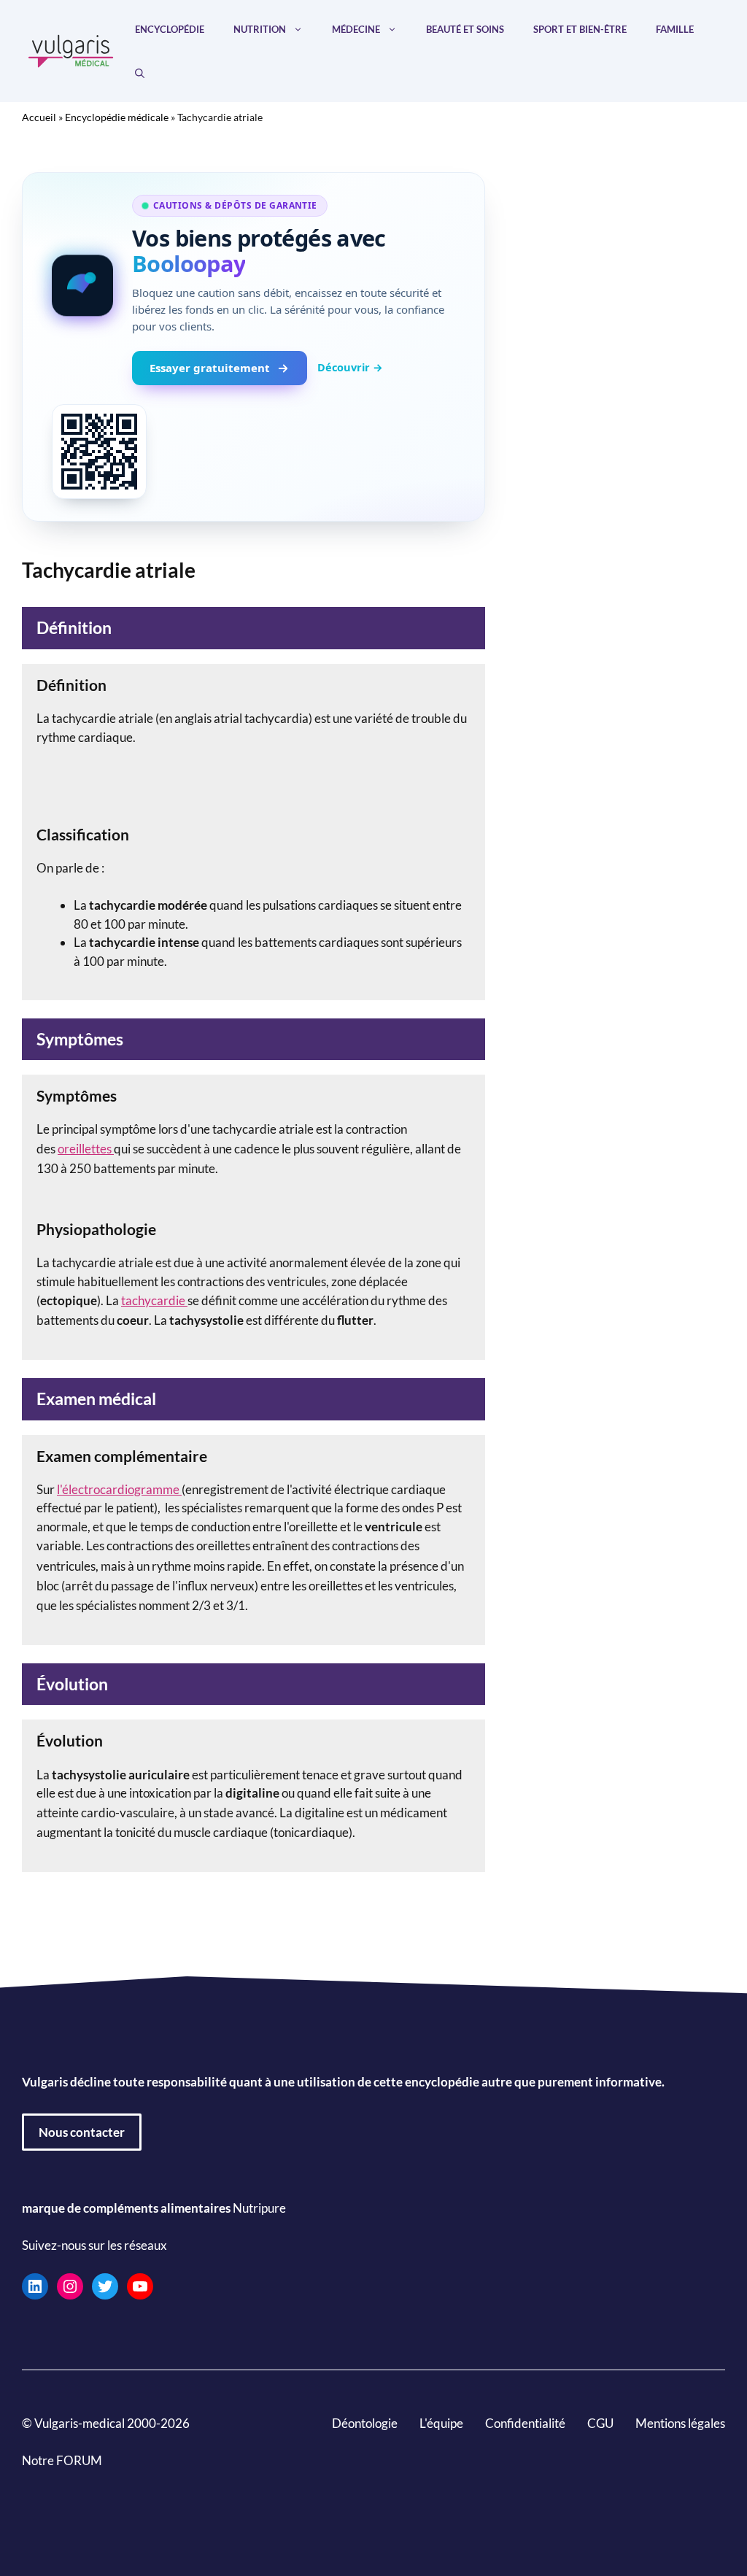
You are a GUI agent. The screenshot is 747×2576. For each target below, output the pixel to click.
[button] (140, 73)
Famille (675, 29)
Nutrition (260, 29)
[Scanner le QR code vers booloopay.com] (99, 452)
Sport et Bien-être (580, 29)
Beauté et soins (465, 29)
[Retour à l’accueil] (71, 49)
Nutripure (259, 2208)
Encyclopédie (170, 29)
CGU (600, 2423)
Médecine (356, 29)
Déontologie (365, 2423)
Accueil (39, 117)
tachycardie (154, 1300)
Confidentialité (525, 2423)
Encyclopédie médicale (117, 117)
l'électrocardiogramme (119, 1489)
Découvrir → (350, 367)
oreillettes (86, 1149)
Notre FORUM (62, 2460)
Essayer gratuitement (210, 368)
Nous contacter (82, 2132)
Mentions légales (680, 2423)
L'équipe (441, 2423)
